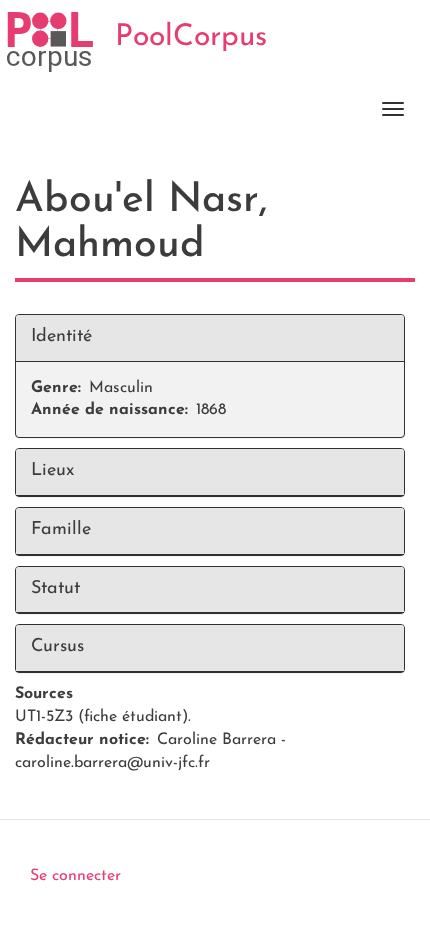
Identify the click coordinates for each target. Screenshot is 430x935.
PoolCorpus (191, 37)
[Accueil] (50, 42)
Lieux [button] (52, 471)
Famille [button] (61, 530)
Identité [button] (61, 337)
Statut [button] (55, 589)
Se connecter (75, 876)
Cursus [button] (57, 647)
